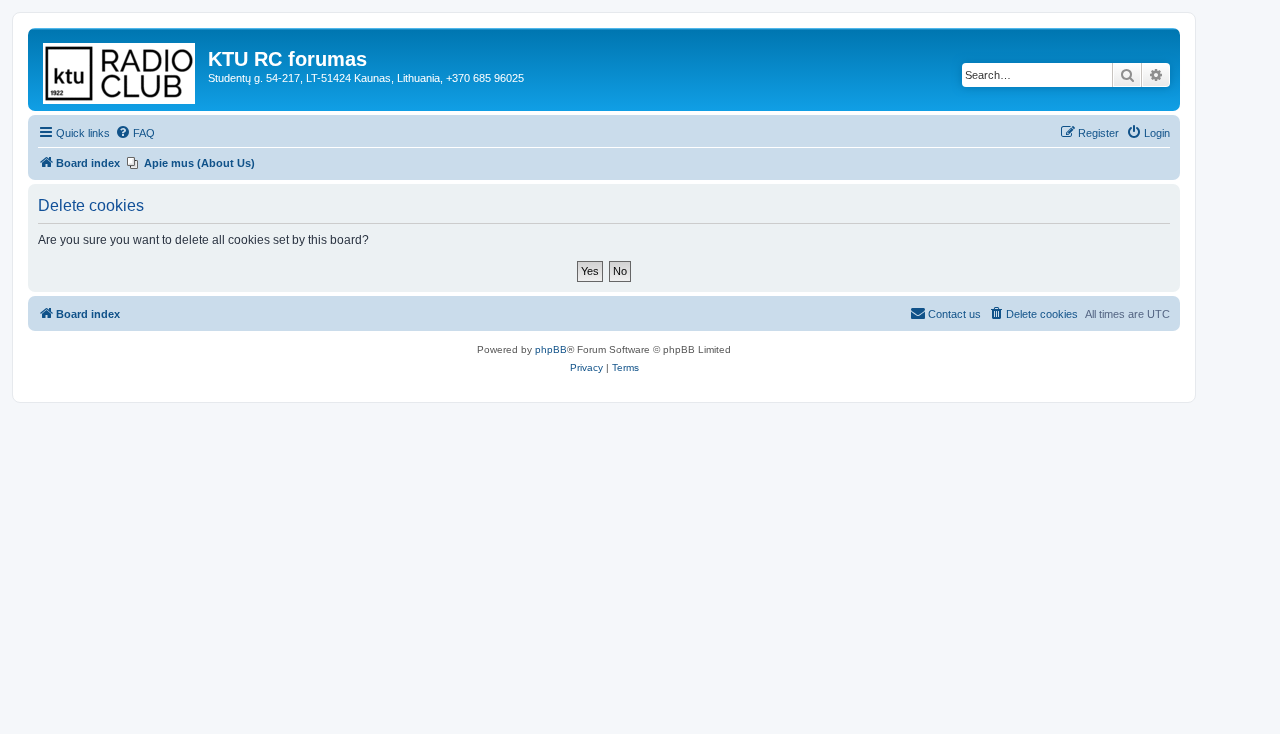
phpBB (551, 349)
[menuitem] (135, 133)
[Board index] (120, 69)
